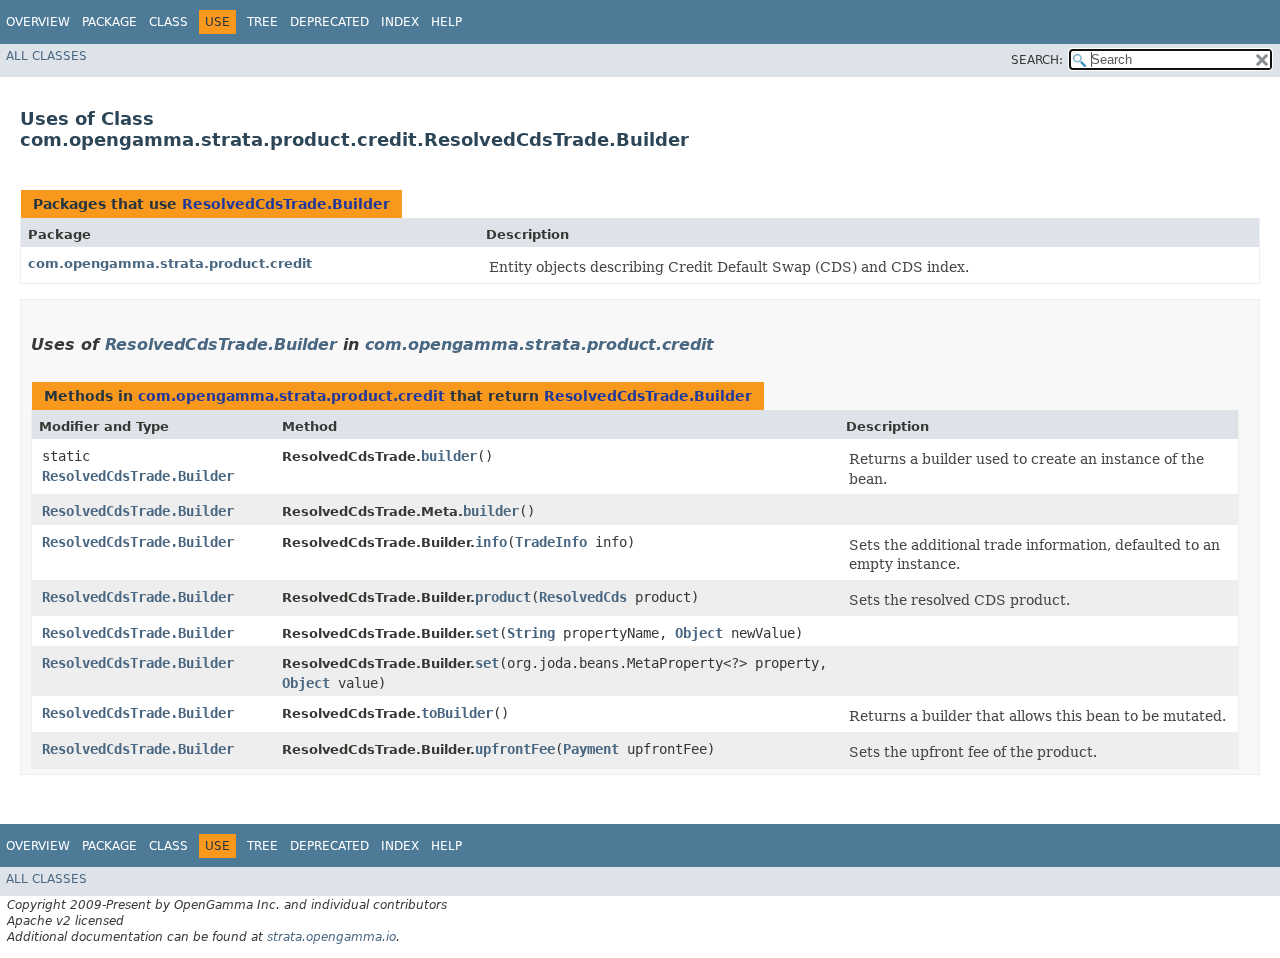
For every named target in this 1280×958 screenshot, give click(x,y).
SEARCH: (1037, 60)
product (503, 597)
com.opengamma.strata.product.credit (170, 263)
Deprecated (329, 22)
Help (446, 22)
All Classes (46, 56)
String (531, 633)
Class (168, 22)
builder (449, 456)
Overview (38, 22)
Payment (591, 749)
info (491, 542)
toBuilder (457, 713)
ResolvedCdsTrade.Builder (286, 204)
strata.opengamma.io (331, 937)
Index (400, 22)
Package (109, 22)
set (487, 633)
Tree (262, 22)
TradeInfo (551, 542)
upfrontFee (515, 749)
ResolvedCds (583, 597)
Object (699, 633)
